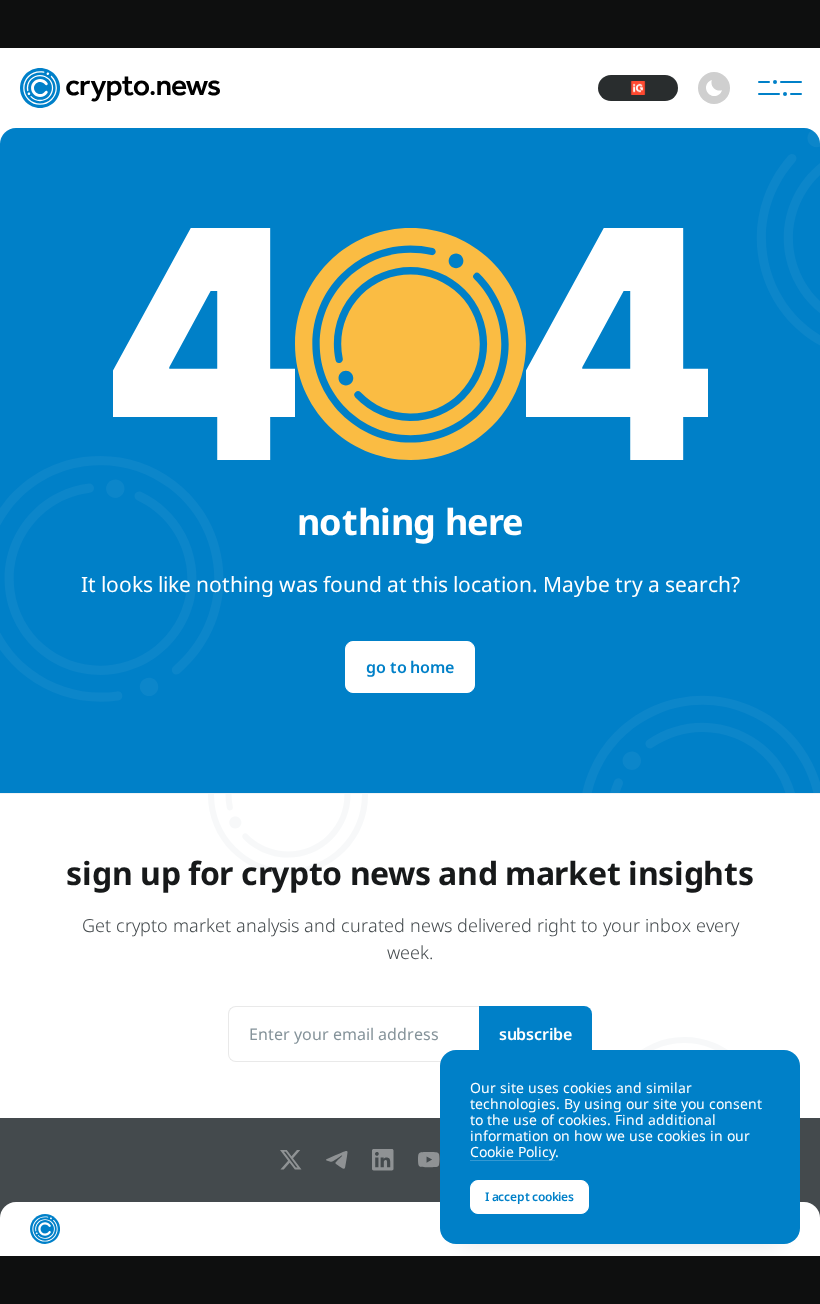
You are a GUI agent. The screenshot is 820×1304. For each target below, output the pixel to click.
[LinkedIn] (387, 1160)
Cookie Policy (512, 1151)
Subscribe (535, 1034)
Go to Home (409, 667)
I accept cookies (529, 1196)
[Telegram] (341, 1160)
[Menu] (780, 88)
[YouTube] (433, 1160)
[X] (295, 1160)
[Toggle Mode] (714, 88)
